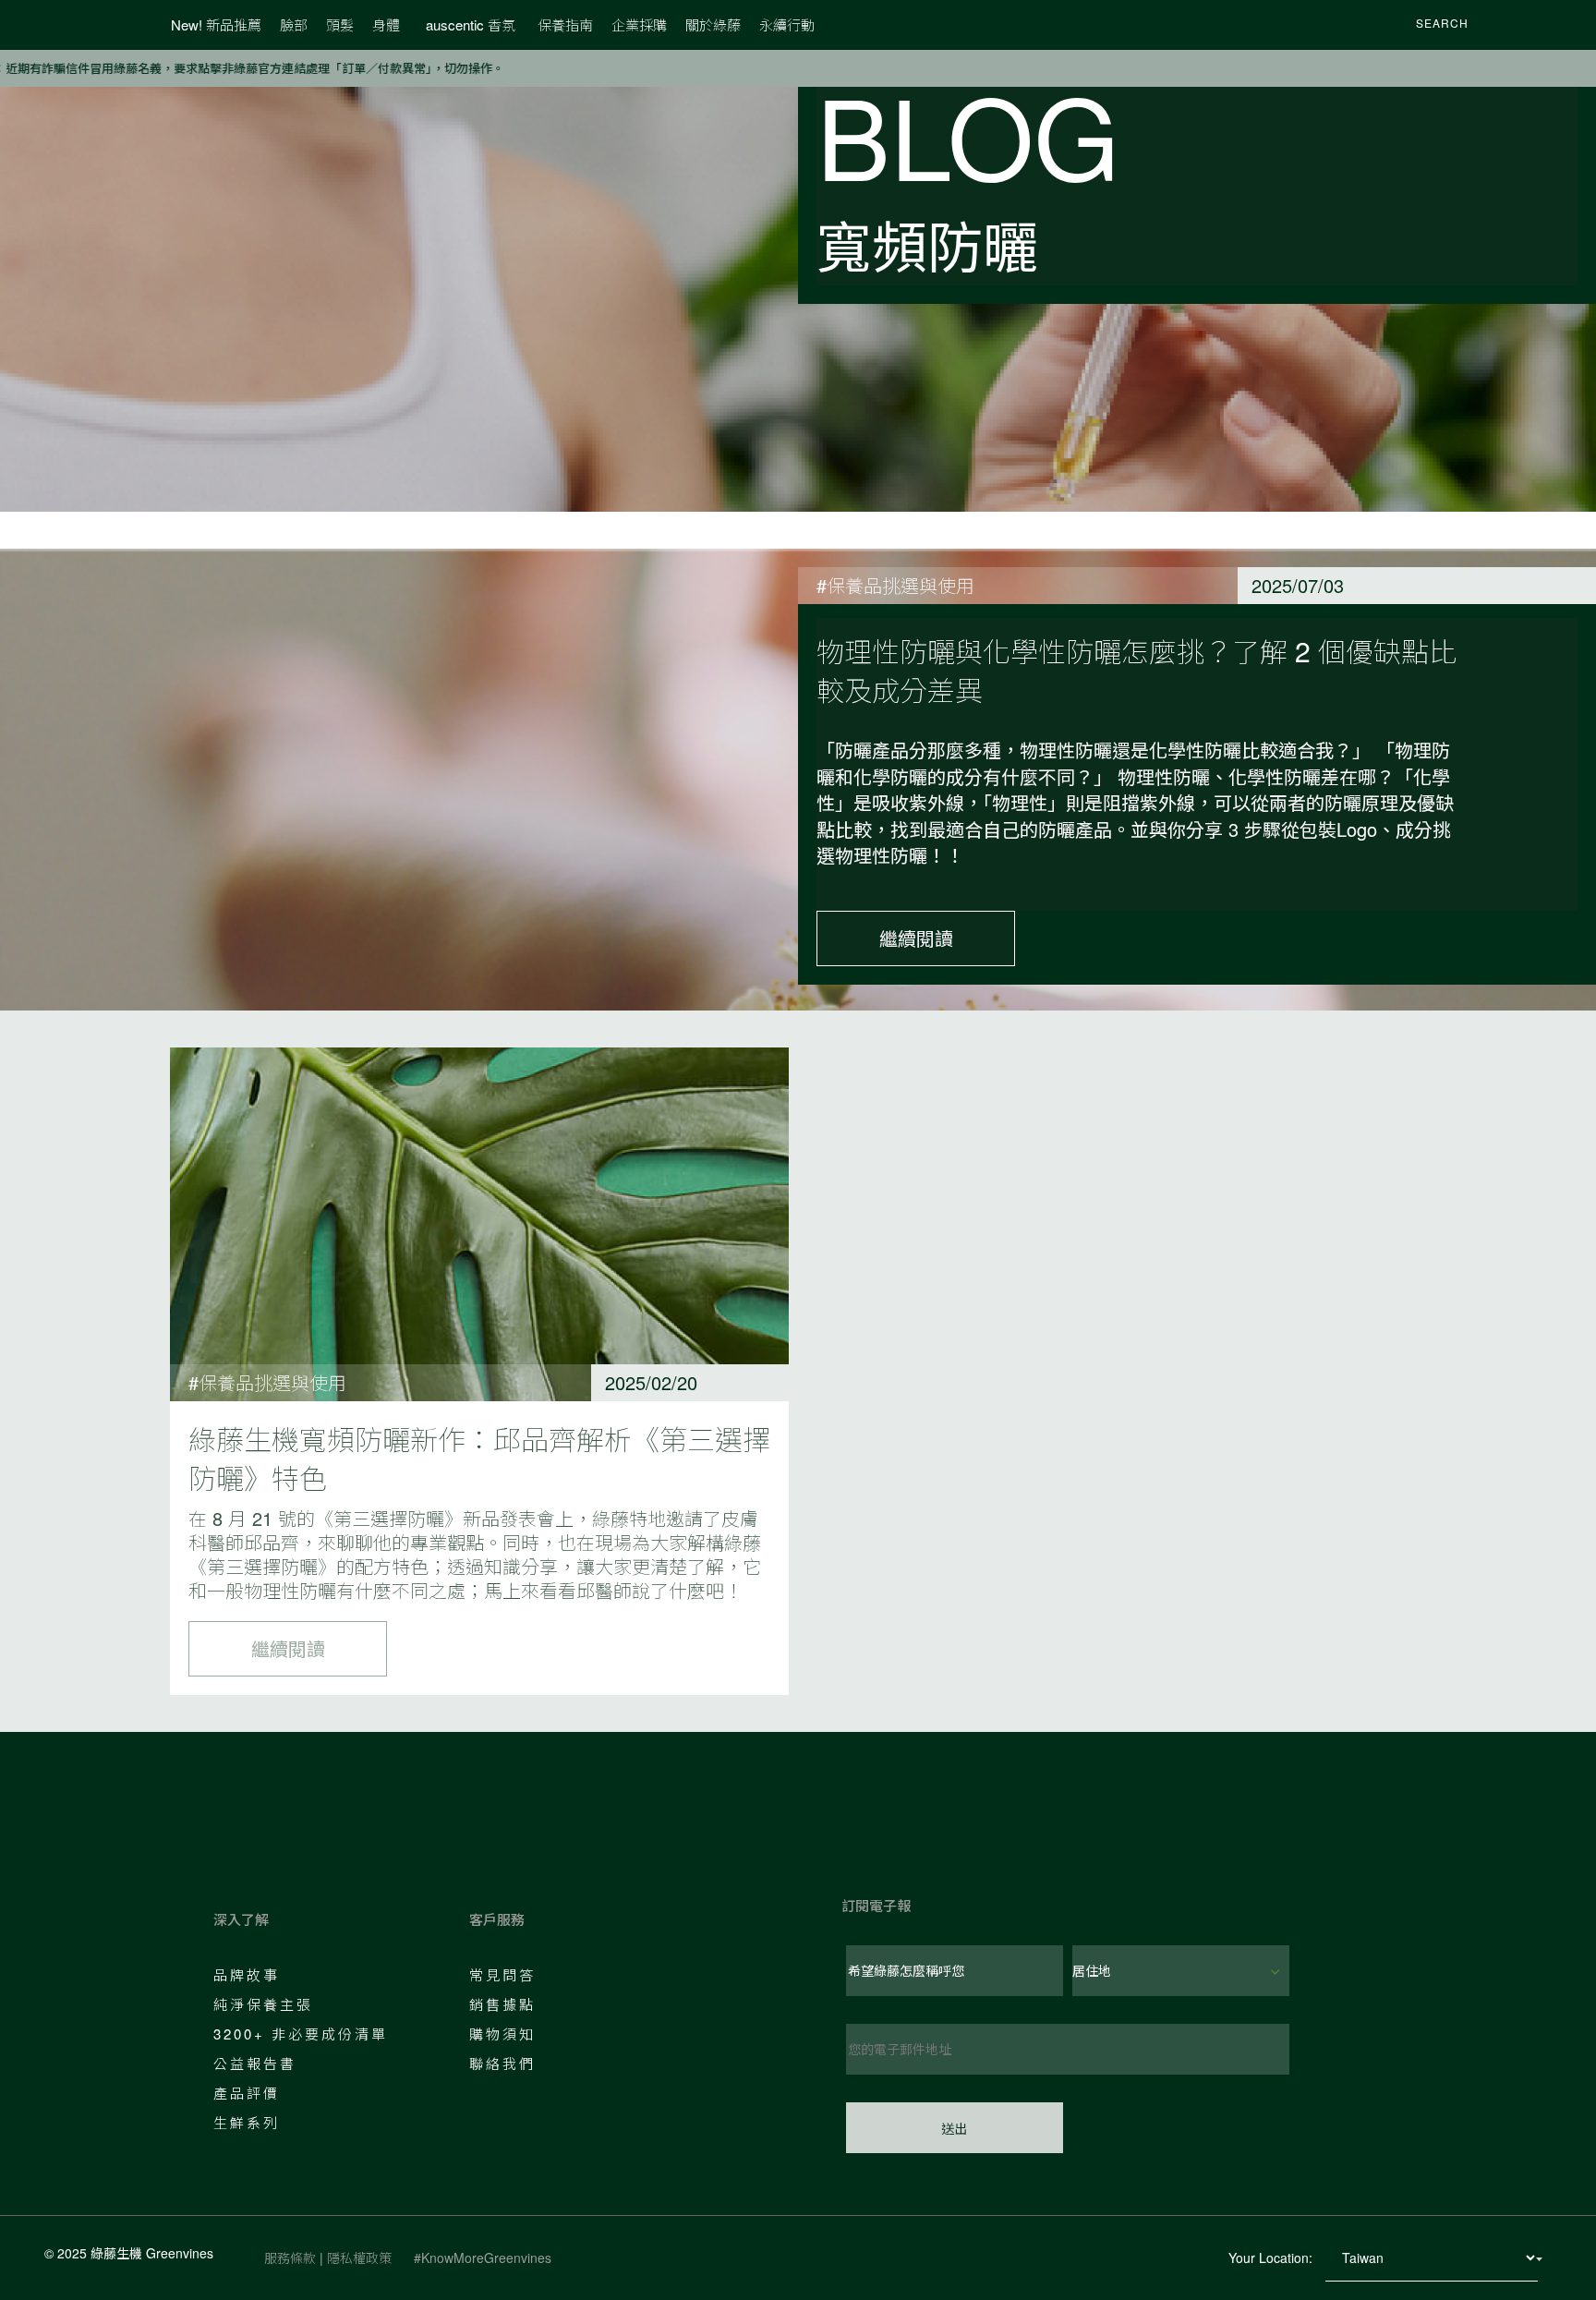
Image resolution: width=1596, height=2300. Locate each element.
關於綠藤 (713, 24)
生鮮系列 (247, 2122)
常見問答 (502, 1974)
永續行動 (787, 24)
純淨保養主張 (263, 2004)
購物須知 (502, 2034)
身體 (386, 24)
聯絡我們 (502, 2063)
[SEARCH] (1392, 25)
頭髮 (340, 24)
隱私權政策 (359, 2258)
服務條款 (290, 2258)
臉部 (294, 24)
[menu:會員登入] (1505, 25)
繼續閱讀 (916, 938)
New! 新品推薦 (216, 24)
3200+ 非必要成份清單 (301, 2034)
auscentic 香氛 (471, 24)
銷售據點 (502, 2004)
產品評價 (247, 2093)
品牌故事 (247, 1974)
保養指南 (565, 24)
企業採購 (639, 24)
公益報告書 (255, 2063)
